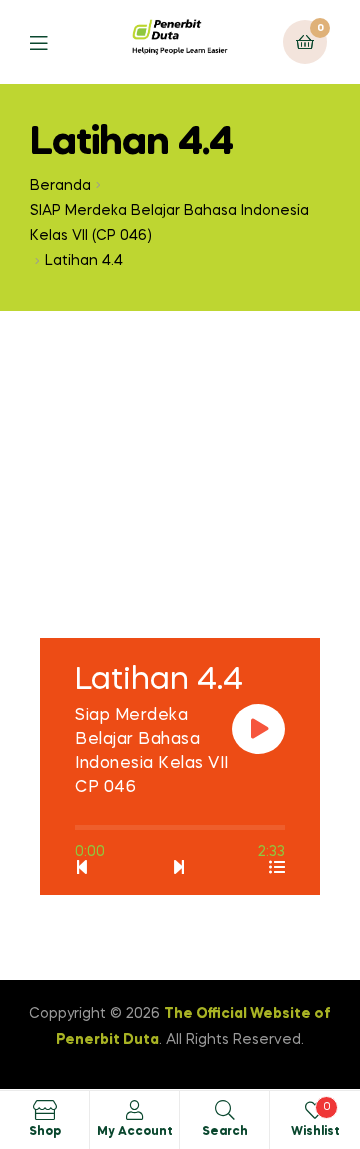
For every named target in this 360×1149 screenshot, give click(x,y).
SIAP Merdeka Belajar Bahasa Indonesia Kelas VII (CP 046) (169, 223)
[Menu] (53, 41)
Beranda (60, 186)
